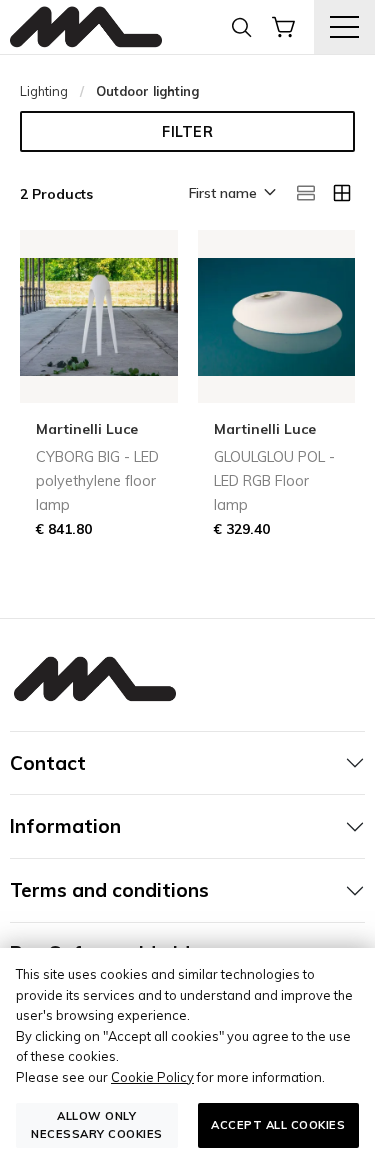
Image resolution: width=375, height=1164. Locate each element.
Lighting (44, 91)
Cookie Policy (152, 1077)
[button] (231, 194)
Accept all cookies (278, 1125)
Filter (187, 132)
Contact (48, 763)
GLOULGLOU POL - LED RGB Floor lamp (274, 481)
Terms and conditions (109, 890)
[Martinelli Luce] (86, 27)
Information (65, 826)
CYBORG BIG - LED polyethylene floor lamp (97, 481)
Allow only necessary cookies (97, 1124)
